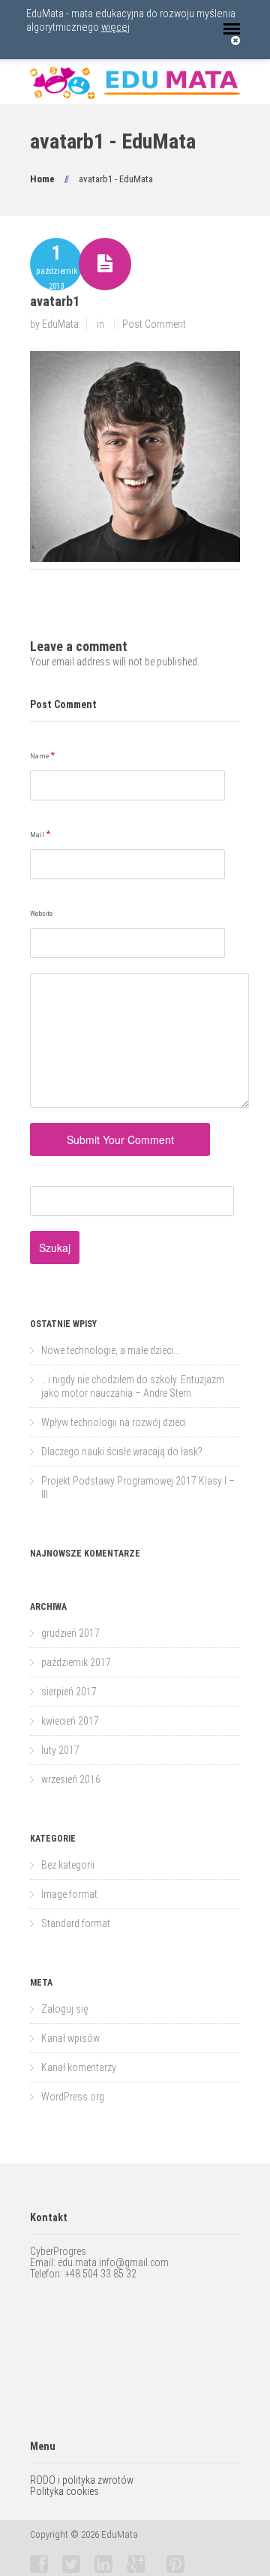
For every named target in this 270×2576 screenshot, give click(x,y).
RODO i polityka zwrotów (82, 2480)
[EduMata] (135, 83)
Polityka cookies (64, 2491)
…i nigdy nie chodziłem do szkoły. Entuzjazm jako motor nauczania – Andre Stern (133, 1386)
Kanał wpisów (70, 2038)
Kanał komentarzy (79, 2067)
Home (42, 179)
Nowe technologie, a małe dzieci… (111, 1350)
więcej (115, 27)
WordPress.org (73, 2097)
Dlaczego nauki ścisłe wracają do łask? (122, 1452)
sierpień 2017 (69, 1692)
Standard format (76, 1923)
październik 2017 (76, 1662)
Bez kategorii (68, 1865)
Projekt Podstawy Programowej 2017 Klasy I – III (138, 1488)
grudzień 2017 (70, 1633)
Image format (69, 1894)
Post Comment (154, 324)
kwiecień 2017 (70, 1721)
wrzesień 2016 (71, 1779)
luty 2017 (60, 1750)
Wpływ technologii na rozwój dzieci (114, 1422)
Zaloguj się (64, 2009)
